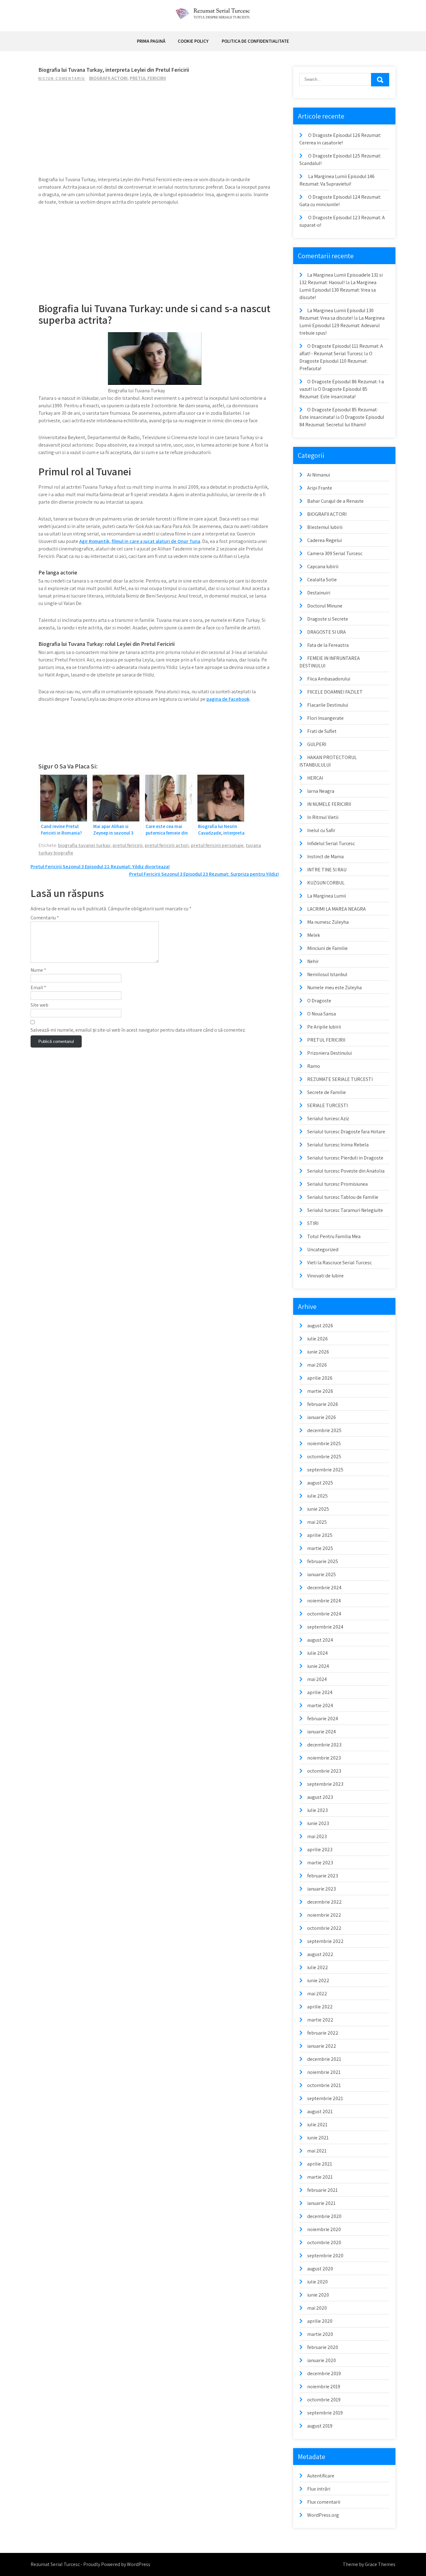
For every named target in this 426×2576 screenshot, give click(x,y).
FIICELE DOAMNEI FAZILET (335, 692)
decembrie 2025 (324, 1430)
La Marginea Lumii (327, 896)
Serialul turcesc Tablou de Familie (343, 1197)
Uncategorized (323, 1249)
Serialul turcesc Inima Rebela (338, 1145)
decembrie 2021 (324, 2059)
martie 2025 (320, 1548)
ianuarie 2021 (321, 2203)
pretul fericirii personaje (217, 845)
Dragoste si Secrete (328, 619)
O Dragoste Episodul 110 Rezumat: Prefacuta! (336, 361)
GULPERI (317, 744)
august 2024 (320, 1640)
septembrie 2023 (325, 1784)
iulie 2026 (317, 1339)
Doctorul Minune (325, 606)
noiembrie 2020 (324, 2229)
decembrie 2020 (324, 2216)
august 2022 (320, 1954)
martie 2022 (320, 2020)
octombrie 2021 (324, 2085)
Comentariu (45, 918)
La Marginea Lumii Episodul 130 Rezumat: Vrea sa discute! (338, 290)
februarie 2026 (323, 1404)
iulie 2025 (317, 1496)
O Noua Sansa (322, 1014)
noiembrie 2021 (324, 2072)
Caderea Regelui (324, 540)
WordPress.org (323, 2515)
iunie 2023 (318, 1823)
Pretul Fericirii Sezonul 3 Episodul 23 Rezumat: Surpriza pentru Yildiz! (204, 874)
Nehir (313, 961)
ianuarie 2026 (322, 1417)
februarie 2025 (323, 1561)
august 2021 (320, 2111)
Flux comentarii (324, 2502)
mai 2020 (317, 2308)
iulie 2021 (317, 2125)
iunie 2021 (318, 2138)
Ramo (314, 1066)
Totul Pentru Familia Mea (334, 1236)
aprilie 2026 (320, 1378)
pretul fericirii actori (167, 845)
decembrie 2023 (324, 1745)
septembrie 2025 (325, 1470)
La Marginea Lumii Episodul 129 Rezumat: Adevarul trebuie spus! (342, 325)
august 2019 (320, 2426)
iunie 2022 (318, 1980)
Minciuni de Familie (327, 948)
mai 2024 (317, 1679)
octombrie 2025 (324, 1457)
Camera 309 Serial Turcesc (335, 553)
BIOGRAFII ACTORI (108, 78)
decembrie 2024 (324, 1588)
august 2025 (320, 1483)
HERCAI (315, 778)
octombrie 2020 (324, 2242)
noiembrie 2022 (324, 1915)
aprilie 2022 (320, 2007)
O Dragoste (319, 1001)
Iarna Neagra (321, 791)
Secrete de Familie (327, 1092)
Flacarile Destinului (328, 705)
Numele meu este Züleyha (334, 988)
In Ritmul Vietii (323, 817)
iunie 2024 (318, 1666)
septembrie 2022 (325, 1941)
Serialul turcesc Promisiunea (337, 1184)
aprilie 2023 (320, 1850)
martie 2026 (320, 1391)
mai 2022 (317, 1994)
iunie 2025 (318, 1509)
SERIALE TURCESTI (327, 1105)
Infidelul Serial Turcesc (331, 843)
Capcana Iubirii (323, 567)
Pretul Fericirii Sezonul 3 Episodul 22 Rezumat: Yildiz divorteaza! (100, 867)
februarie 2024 (323, 1719)
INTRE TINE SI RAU (327, 870)
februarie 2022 (323, 2033)
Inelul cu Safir (321, 830)
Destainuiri (319, 593)
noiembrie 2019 (324, 2387)
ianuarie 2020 (322, 2360)
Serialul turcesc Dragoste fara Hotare (346, 1132)
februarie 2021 (322, 2190)
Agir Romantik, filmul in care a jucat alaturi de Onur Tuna (140, 541)
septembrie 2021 (325, 2098)
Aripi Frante (320, 488)
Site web (39, 1005)
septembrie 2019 (325, 2413)
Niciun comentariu (62, 78)
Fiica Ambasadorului (329, 679)
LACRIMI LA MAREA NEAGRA (336, 909)
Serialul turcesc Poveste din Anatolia (346, 1171)
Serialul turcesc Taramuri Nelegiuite (345, 1210)
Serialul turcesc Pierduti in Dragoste (345, 1158)
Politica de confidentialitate (255, 41)
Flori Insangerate (325, 718)
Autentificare (321, 2476)
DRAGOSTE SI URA (327, 632)
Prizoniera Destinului (329, 1053)
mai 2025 (317, 1522)
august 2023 (320, 1797)
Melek (314, 935)
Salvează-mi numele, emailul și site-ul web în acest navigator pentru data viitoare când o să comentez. (138, 1030)
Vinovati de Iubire (325, 1276)
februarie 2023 (323, 1876)
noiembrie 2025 (324, 1443)
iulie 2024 (317, 1653)
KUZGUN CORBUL (326, 883)
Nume (38, 970)
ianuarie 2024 (322, 1732)
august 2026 (320, 1326)
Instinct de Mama (325, 857)
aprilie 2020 (320, 2321)
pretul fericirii (128, 845)
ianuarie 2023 (322, 1889)
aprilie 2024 (320, 1692)
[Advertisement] (155, 132)
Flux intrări (319, 2489)
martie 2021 (320, 2177)
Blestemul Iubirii (325, 527)
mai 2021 (317, 2151)
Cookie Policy (193, 41)
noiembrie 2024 (324, 1601)
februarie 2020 (323, 2347)
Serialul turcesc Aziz (328, 1119)
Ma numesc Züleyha (328, 922)
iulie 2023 (317, 1810)
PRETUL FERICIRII (148, 78)
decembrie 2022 (324, 1902)
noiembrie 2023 (324, 1758)
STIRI (313, 1223)
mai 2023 (317, 1836)
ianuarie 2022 (322, 2046)
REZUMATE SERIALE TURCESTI (340, 1079)
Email (38, 988)
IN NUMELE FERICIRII (329, 804)
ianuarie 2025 (322, 1574)
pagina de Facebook (228, 699)
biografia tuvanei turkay (84, 845)
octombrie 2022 (324, 1928)
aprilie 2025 (320, 1535)
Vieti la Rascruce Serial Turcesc (339, 1263)
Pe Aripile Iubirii (324, 1027)
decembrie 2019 (324, 2373)
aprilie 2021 (320, 2164)
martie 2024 (320, 1705)
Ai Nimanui (319, 475)
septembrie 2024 (325, 1627)
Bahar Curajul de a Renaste (335, 501)
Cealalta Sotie (322, 580)
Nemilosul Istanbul (327, 974)
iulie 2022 (318, 1967)
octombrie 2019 (324, 2400)
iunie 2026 (318, 1352)
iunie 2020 (318, 2295)
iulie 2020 (317, 2282)
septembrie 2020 (325, 2256)
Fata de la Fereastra (328, 645)
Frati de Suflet (322, 731)
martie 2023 (320, 1863)
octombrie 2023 (324, 1771)
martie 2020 (320, 2334)
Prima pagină (151, 41)
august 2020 (320, 2269)
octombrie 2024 (324, 1614)
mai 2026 (317, 1365)
